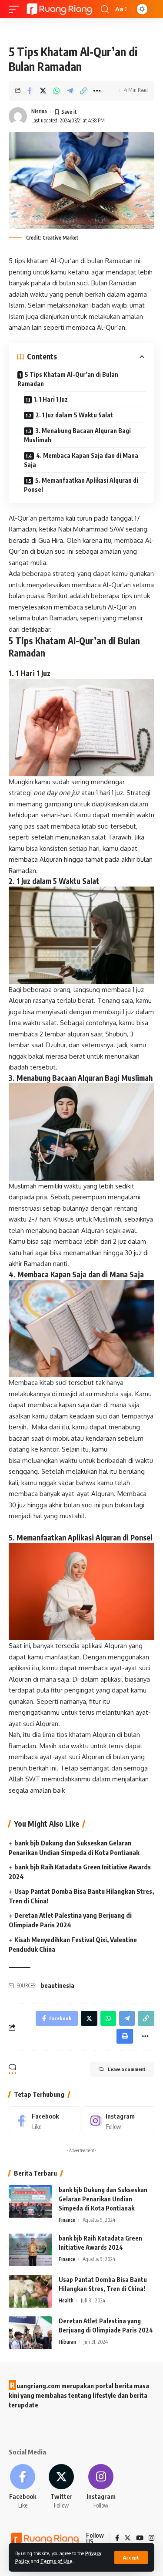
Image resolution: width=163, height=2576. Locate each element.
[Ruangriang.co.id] (60, 9)
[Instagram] (118, 2121)
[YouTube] (140, 2539)
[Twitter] (61, 2487)
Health (66, 2300)
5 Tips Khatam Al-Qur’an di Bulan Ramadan (68, 379)
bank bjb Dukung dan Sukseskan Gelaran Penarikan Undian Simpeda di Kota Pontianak (103, 2199)
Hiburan (67, 2342)
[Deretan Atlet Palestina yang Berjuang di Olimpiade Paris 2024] (30, 2333)
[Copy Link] (83, 91)
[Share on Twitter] (43, 91)
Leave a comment (127, 2069)
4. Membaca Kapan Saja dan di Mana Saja (81, 460)
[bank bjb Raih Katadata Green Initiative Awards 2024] (30, 2250)
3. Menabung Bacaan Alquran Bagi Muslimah (77, 435)
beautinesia (58, 1985)
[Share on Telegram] (70, 91)
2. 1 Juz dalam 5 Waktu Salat (74, 415)
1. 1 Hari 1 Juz (51, 399)
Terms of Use (57, 2561)
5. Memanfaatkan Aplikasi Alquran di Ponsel (81, 485)
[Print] (125, 2036)
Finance (67, 2220)
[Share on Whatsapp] (57, 91)
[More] (97, 91)
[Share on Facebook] (30, 91)
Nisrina (39, 111)
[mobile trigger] (16, 9)
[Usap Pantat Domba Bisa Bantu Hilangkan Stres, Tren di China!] (30, 2291)
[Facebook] (45, 2121)
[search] (105, 9)
